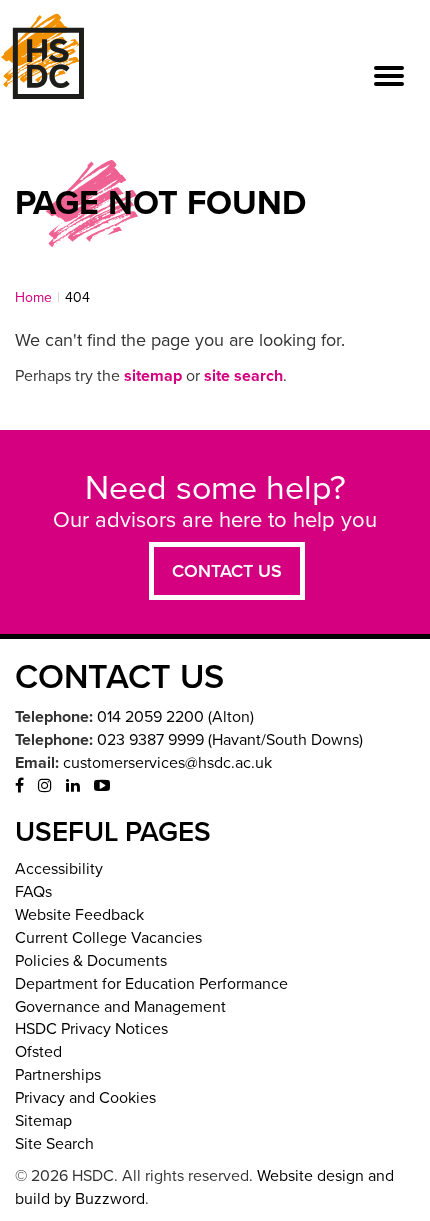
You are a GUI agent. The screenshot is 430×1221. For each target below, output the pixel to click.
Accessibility (59, 869)
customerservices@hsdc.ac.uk (167, 763)
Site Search (54, 1144)
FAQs (33, 892)
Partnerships (58, 1075)
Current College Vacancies (108, 938)
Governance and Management (120, 1007)
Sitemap (43, 1121)
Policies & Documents (91, 961)
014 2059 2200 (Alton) (175, 717)
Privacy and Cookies (85, 1098)
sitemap (153, 376)
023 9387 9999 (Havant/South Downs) (230, 740)
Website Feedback (79, 915)
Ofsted (38, 1052)
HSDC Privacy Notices (91, 1029)
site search (243, 376)
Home (33, 297)
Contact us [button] (227, 571)
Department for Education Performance (151, 984)
